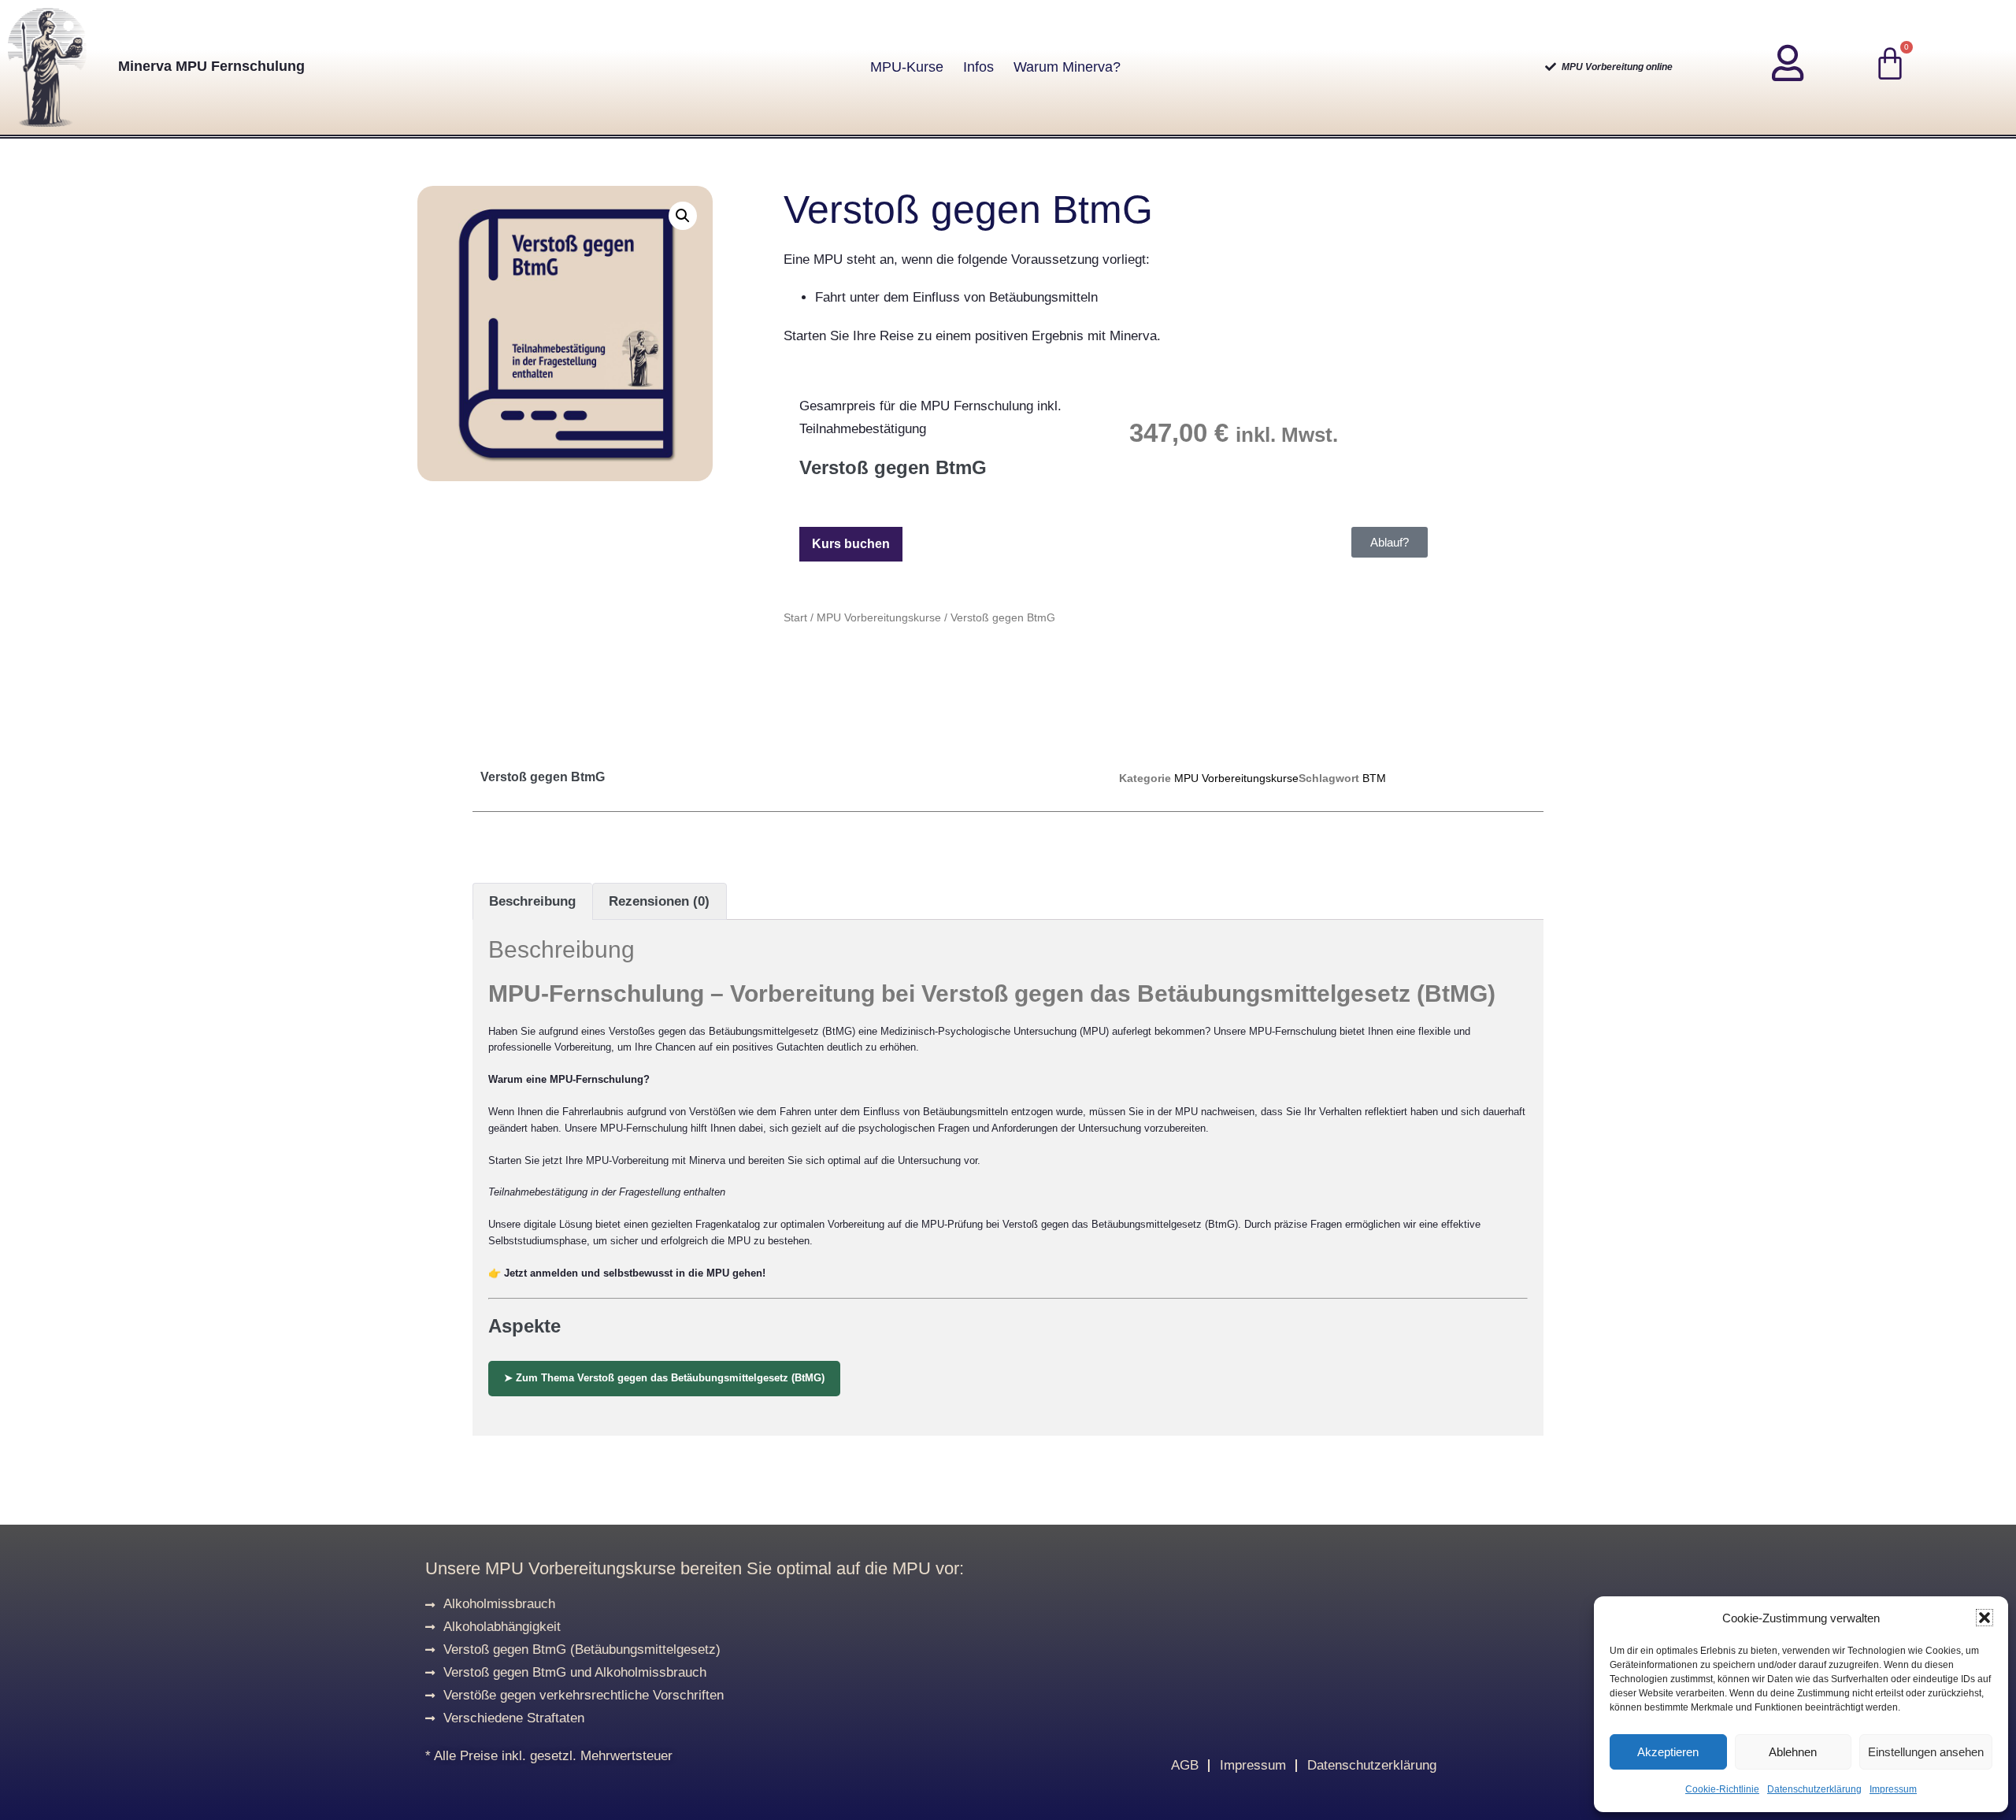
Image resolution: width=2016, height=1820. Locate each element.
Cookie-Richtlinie (1722, 1789)
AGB (1185, 1765)
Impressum (1893, 1789)
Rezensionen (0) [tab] (659, 901)
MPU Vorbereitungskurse (879, 617)
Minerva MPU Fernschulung (211, 66)
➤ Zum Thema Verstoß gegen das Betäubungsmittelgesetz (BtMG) (664, 1378)
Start (795, 617)
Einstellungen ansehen (1926, 1752)
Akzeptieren (1668, 1752)
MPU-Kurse (907, 67)
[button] (1984, 1618)
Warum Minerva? (1067, 67)
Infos (978, 67)
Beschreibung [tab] (532, 901)
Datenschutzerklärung (1814, 1789)
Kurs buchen (851, 544)
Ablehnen (1793, 1752)
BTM (1374, 778)
